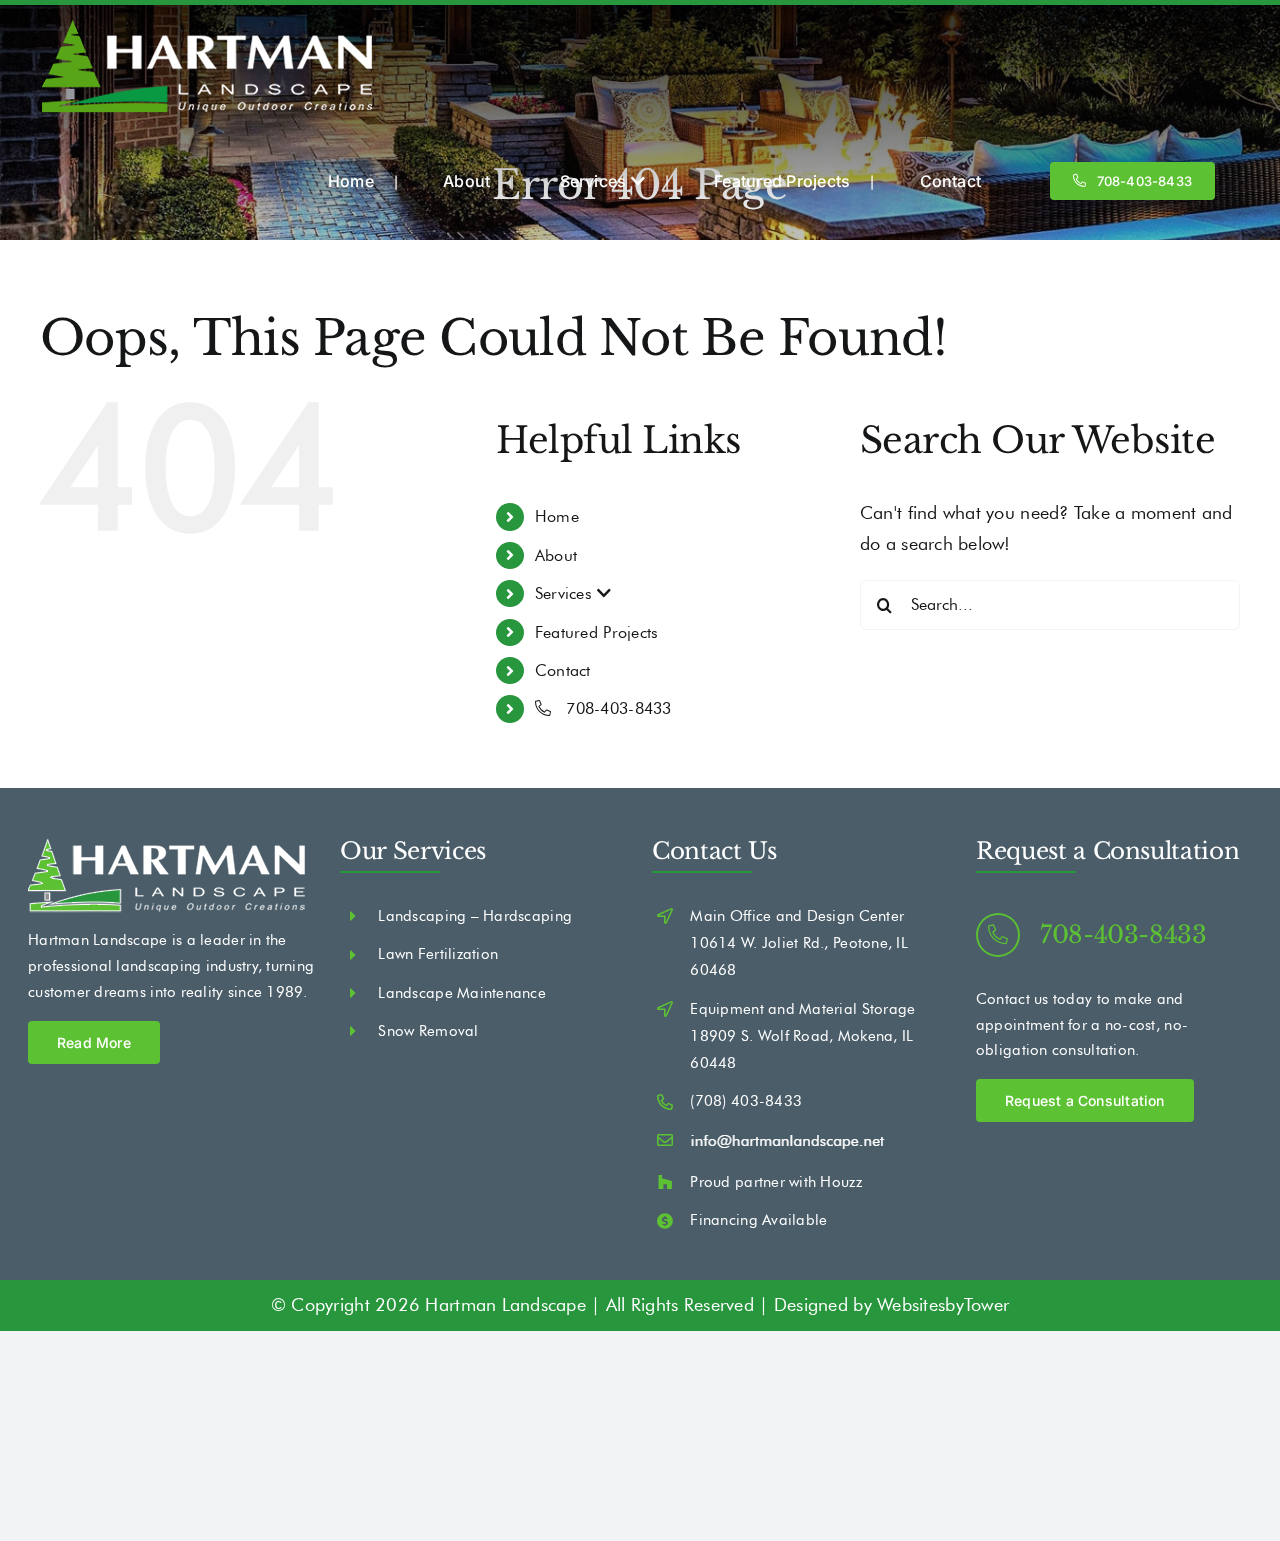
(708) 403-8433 (746, 1101)
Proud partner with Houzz (775, 1182)
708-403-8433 (616, 708)
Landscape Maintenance (462, 993)
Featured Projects (597, 632)
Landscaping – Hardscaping (475, 916)
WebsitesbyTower (943, 1305)
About (556, 555)
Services (566, 593)
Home (557, 516)
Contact (563, 670)
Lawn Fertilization (438, 954)
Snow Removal (428, 1031)
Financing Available (758, 1220)
